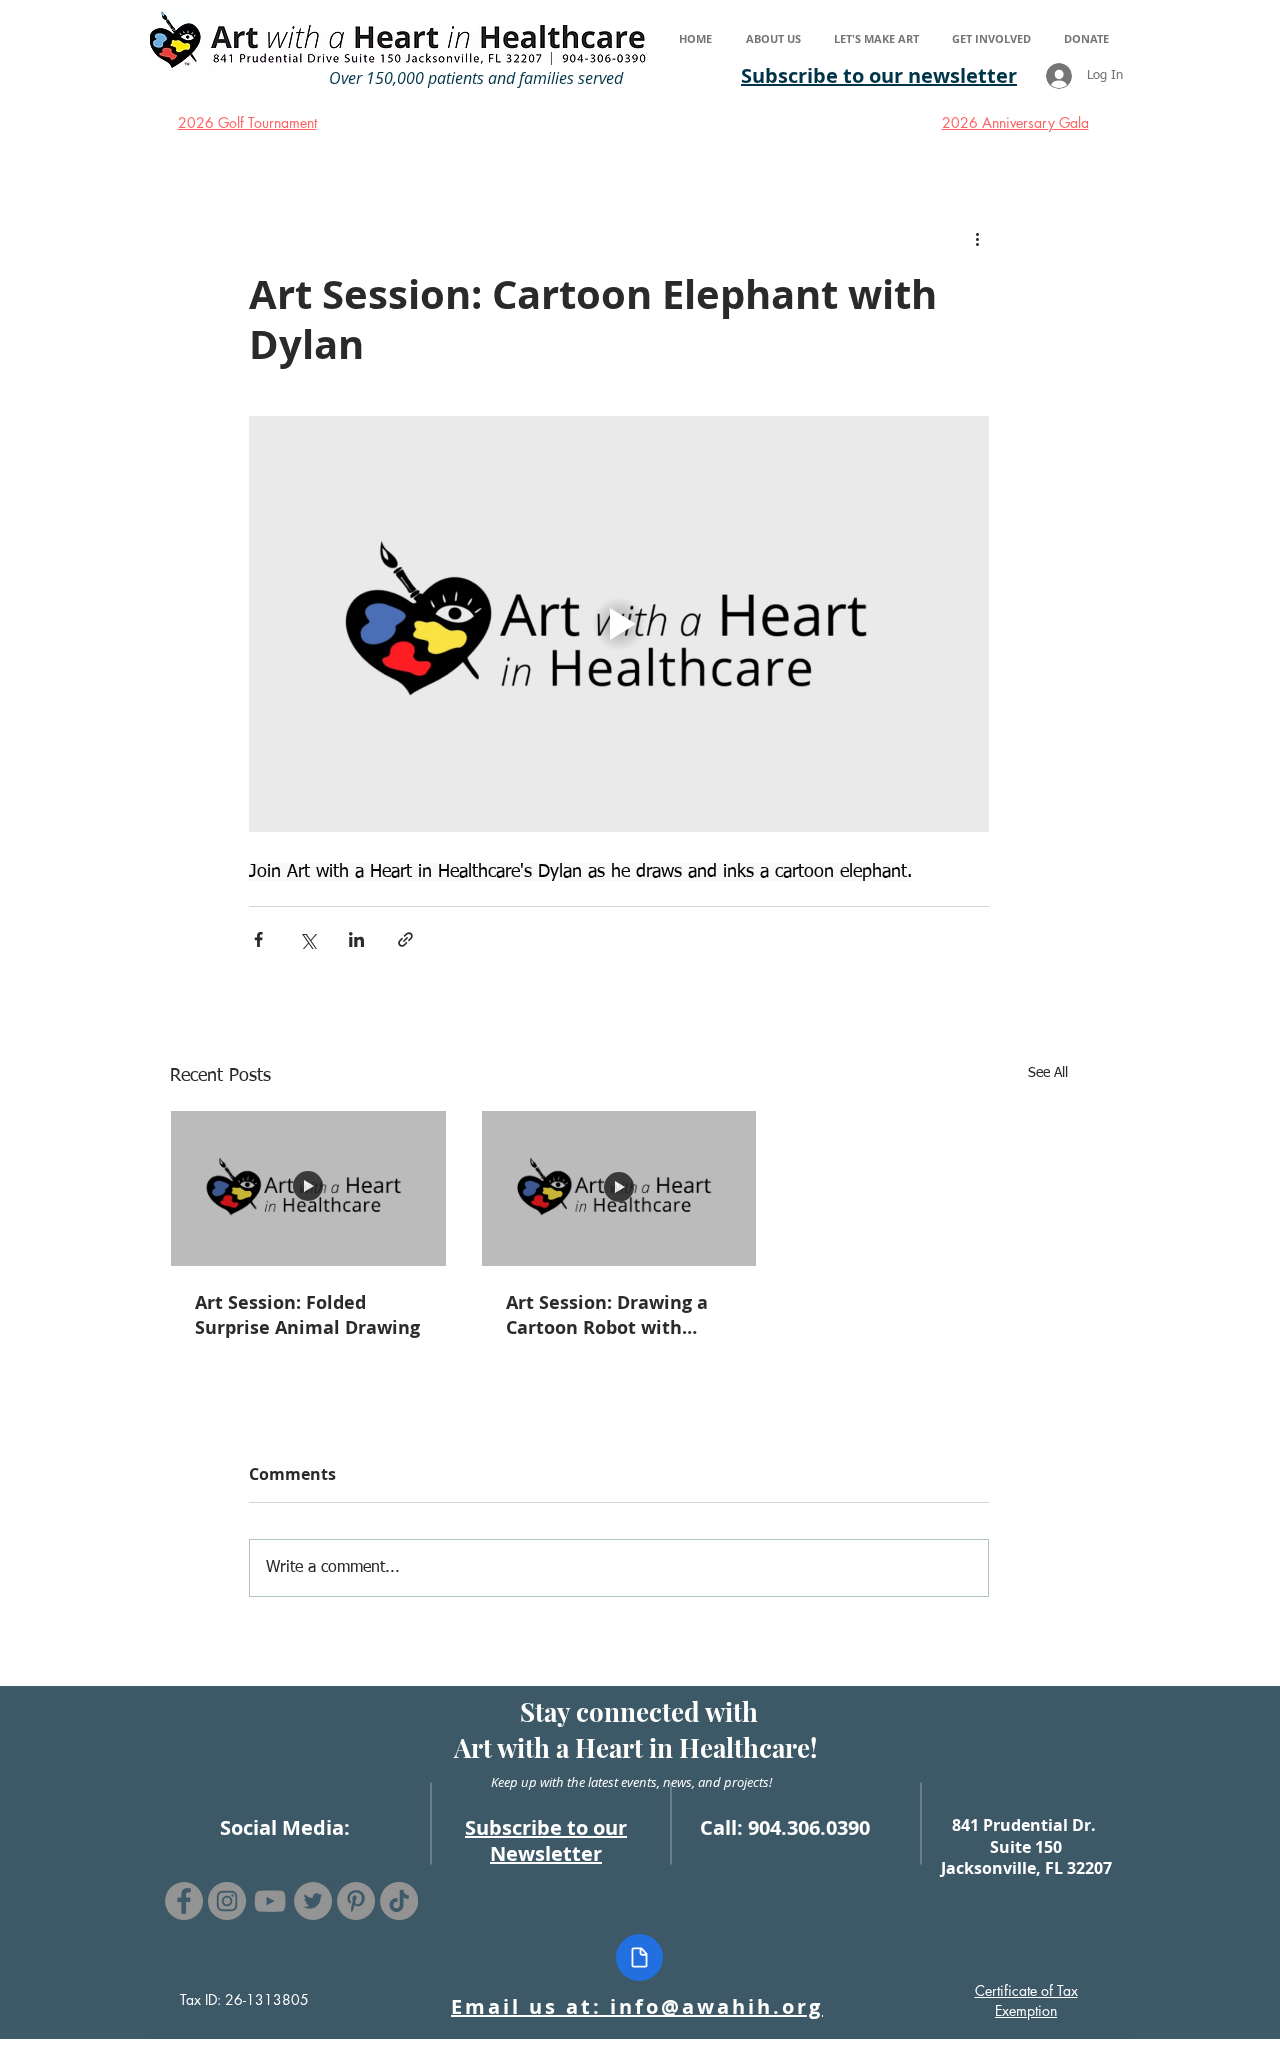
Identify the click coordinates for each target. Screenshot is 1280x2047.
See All (1048, 1073)
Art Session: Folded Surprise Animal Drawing (307, 1315)
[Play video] (619, 624)
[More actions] (977, 239)
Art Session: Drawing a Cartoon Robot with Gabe (607, 1315)
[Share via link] (405, 939)
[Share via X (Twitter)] (307, 939)
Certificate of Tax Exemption (1026, 2000)
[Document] (639, 1957)
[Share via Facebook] (258, 939)
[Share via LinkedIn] (356, 939)
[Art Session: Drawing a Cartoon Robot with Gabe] (619, 1188)
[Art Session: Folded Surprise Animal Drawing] (308, 1188)
